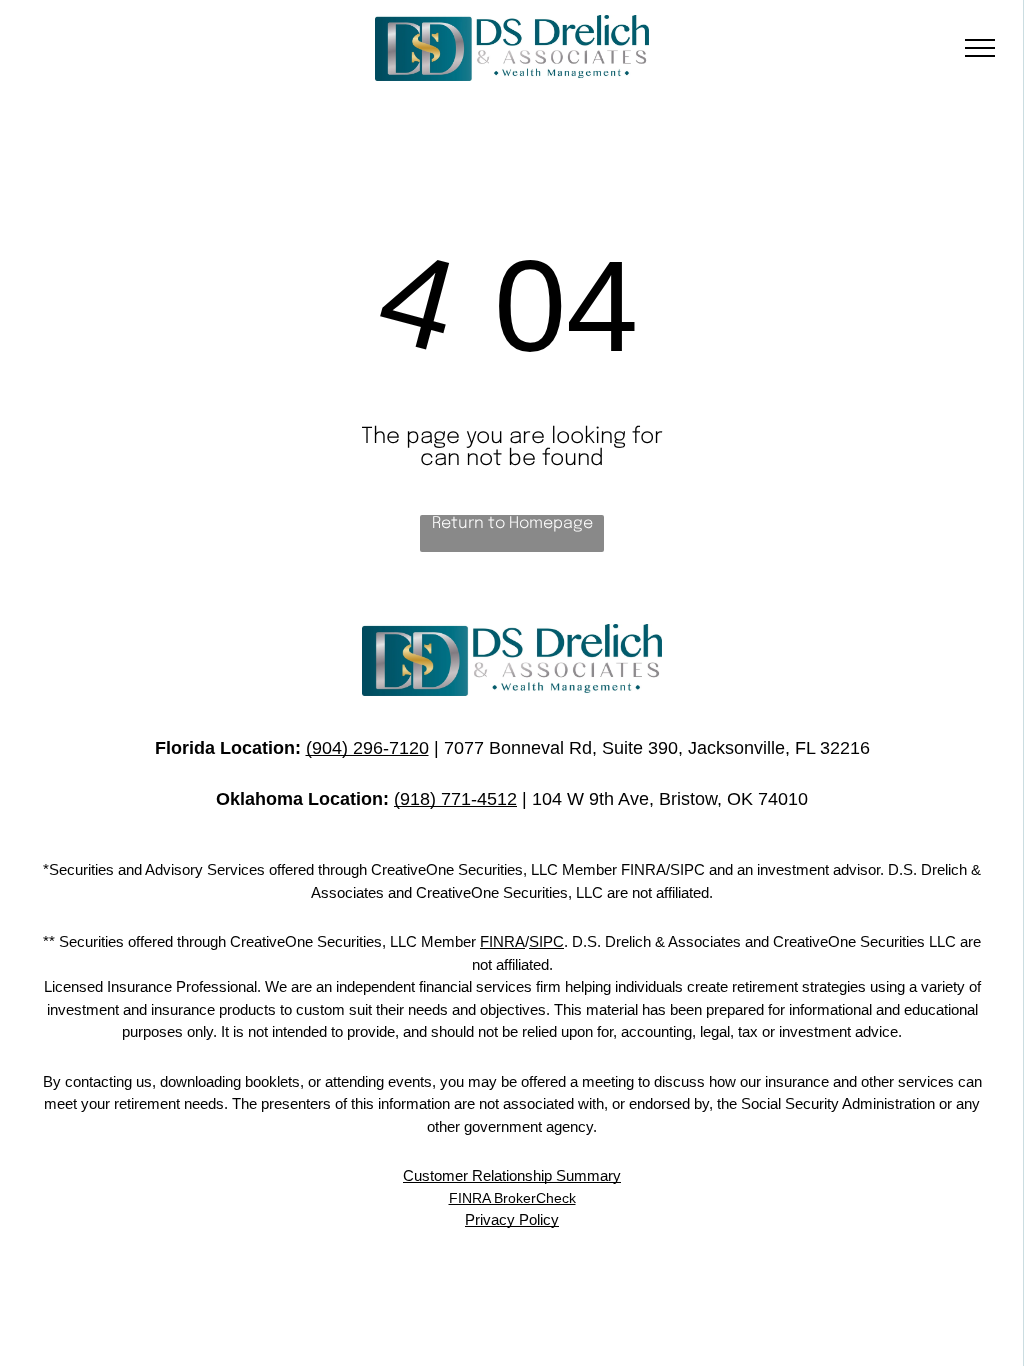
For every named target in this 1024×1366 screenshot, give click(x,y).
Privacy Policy (512, 1219)
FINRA (502, 941)
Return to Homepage (512, 523)
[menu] (980, 48)
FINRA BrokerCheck (512, 1198)
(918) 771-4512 (455, 799)
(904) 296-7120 (367, 748)
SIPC (546, 941)
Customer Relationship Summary (512, 1175)
